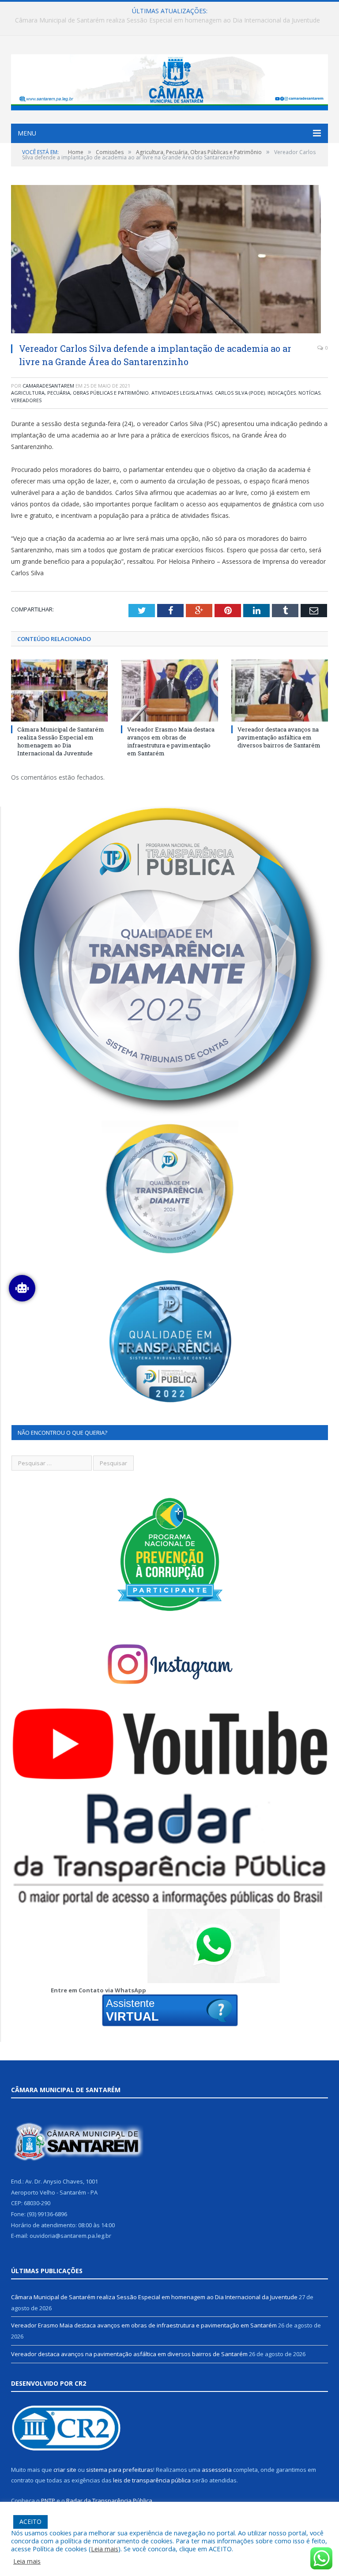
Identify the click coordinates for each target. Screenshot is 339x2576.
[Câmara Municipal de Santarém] (169, 80)
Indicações (282, 393)
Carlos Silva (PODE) (240, 393)
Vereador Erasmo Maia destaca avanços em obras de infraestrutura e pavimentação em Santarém (167, 20)
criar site (65, 2470)
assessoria (217, 2470)
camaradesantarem (48, 386)
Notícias (309, 393)
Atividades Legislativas (182, 393)
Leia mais (105, 2549)
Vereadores (26, 400)
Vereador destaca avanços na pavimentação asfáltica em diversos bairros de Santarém (279, 737)
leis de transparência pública (152, 2480)
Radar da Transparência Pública (109, 2501)
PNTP (48, 2501)
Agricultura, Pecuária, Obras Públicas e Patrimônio (80, 393)
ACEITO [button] (30, 2521)
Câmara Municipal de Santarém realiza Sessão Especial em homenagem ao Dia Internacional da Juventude (61, 741)
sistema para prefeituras (120, 2470)
